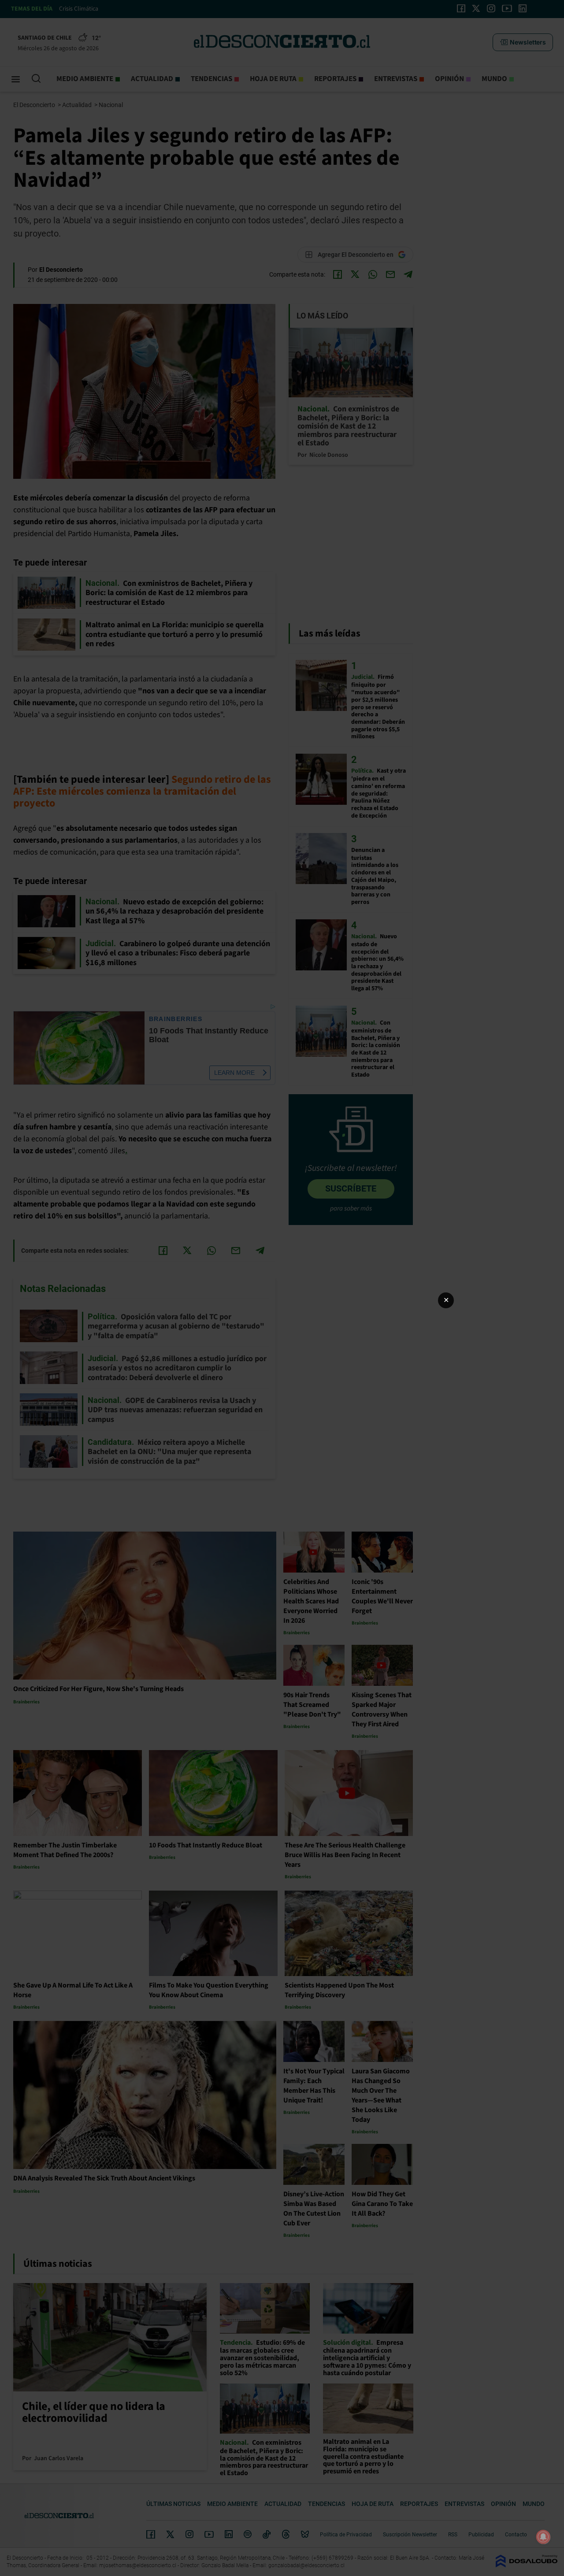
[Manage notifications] (543, 2537)
